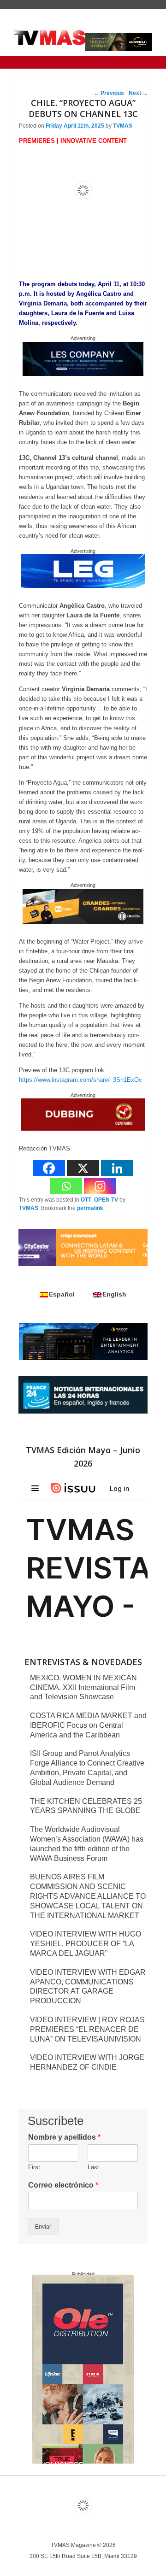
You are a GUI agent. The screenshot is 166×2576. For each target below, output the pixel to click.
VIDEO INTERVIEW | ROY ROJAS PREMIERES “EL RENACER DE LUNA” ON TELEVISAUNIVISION (87, 2029)
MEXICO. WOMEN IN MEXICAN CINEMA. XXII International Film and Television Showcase (83, 1687)
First (34, 2167)
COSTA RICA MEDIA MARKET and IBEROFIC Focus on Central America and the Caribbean (88, 1725)
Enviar (43, 2227)
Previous (109, 93)
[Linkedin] (117, 1168)
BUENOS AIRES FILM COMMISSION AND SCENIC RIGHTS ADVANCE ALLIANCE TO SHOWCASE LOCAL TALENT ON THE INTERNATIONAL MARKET (88, 1896)
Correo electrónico (63, 2185)
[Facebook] (49, 1168)
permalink (90, 1208)
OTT (86, 1200)
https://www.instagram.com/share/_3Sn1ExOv (80, 1080)
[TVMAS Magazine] (50, 38)
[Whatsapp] (66, 1186)
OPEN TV (106, 1200)
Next (138, 93)
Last (93, 2167)
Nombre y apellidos (64, 2137)
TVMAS (123, 126)
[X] (83, 1168)
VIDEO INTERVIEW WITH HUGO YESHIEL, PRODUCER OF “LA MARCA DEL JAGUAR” (86, 1944)
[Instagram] (100, 1186)
